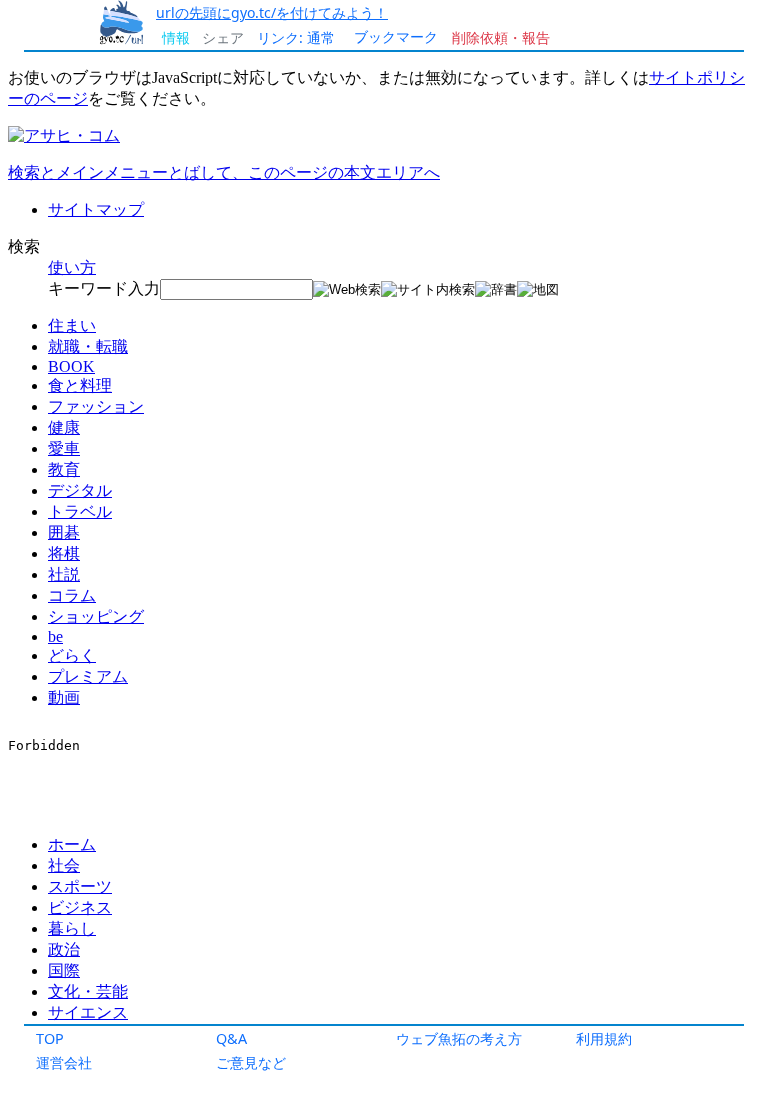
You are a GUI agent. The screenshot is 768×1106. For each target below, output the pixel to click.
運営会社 (64, 1062)
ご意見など (251, 1062)
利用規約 (604, 1038)
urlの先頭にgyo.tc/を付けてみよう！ (272, 12)
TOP (50, 1038)
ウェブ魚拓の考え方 (459, 1038)
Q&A (231, 1038)
